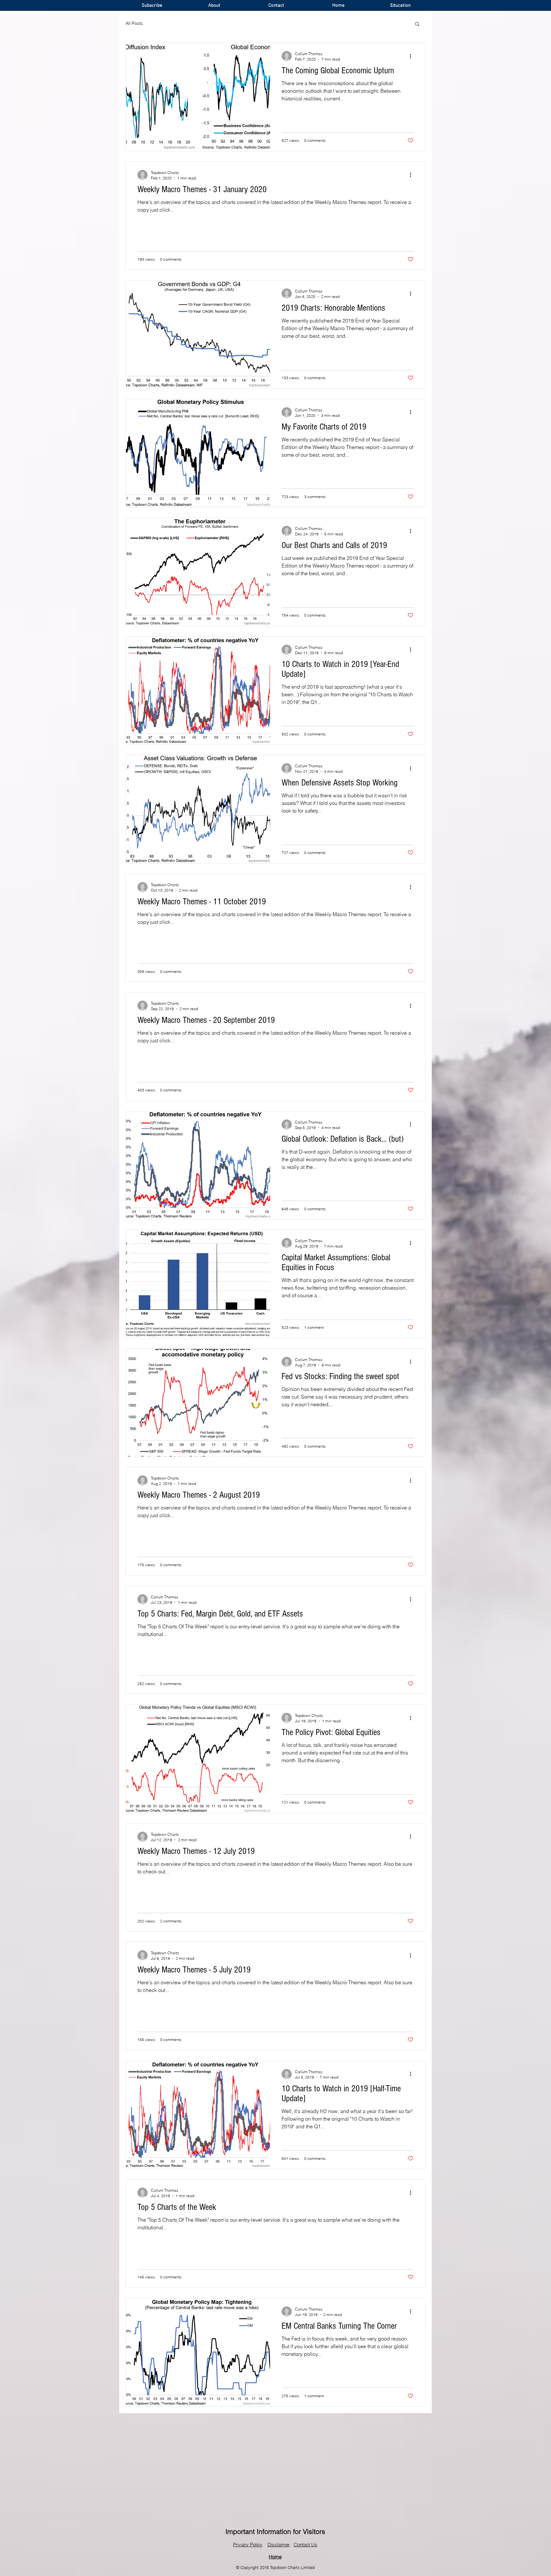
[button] (417, 24)
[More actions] (413, 56)
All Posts (134, 23)
